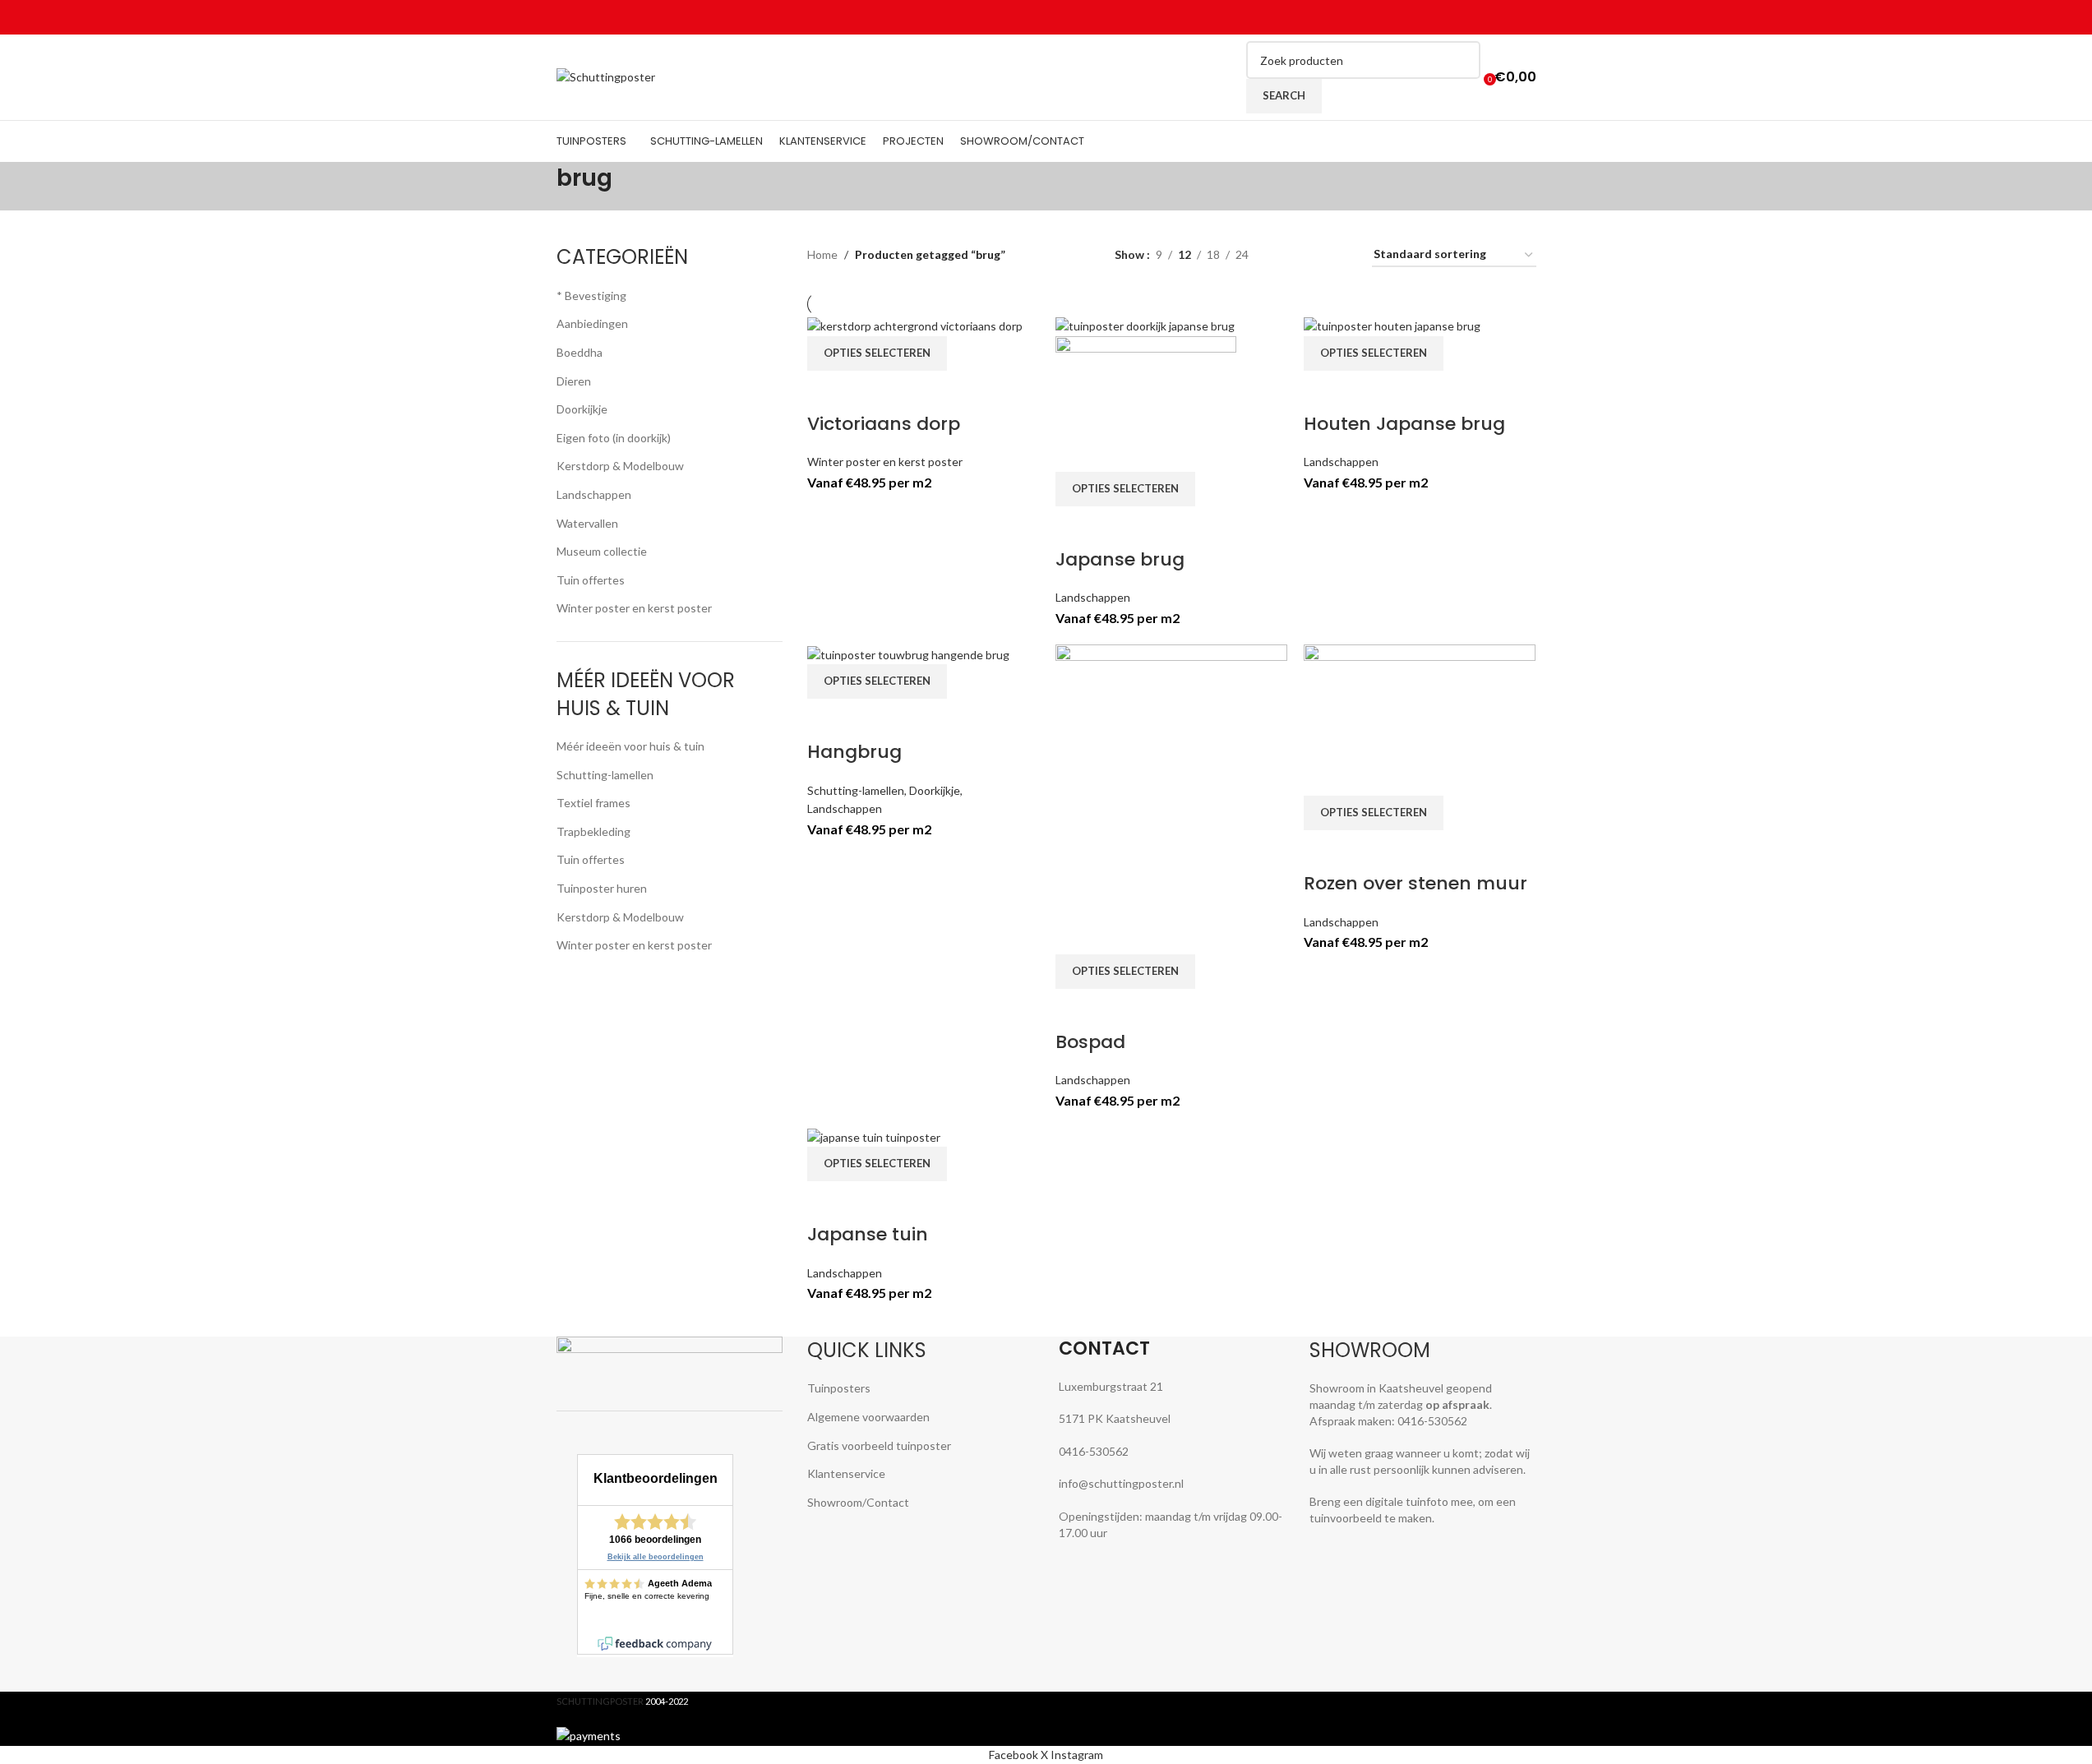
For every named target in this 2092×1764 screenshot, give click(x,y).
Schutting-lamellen (856, 790)
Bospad (1090, 1042)
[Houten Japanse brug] (1392, 325)
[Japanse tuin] (874, 1136)
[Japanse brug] (1145, 325)
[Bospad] (1171, 798)
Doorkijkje (935, 790)
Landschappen (1093, 597)
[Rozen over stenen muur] (1420, 719)
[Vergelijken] (828, 391)
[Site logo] (606, 76)
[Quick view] (871, 391)
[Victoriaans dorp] (915, 325)
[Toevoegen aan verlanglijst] (915, 391)
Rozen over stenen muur (1415, 883)
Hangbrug (854, 752)
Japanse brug (1120, 559)
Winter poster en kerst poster (885, 462)
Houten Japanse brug (1404, 424)
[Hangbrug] (908, 653)
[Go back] (536, 187)
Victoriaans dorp (884, 424)
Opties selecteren (877, 353)
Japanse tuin (868, 1234)
